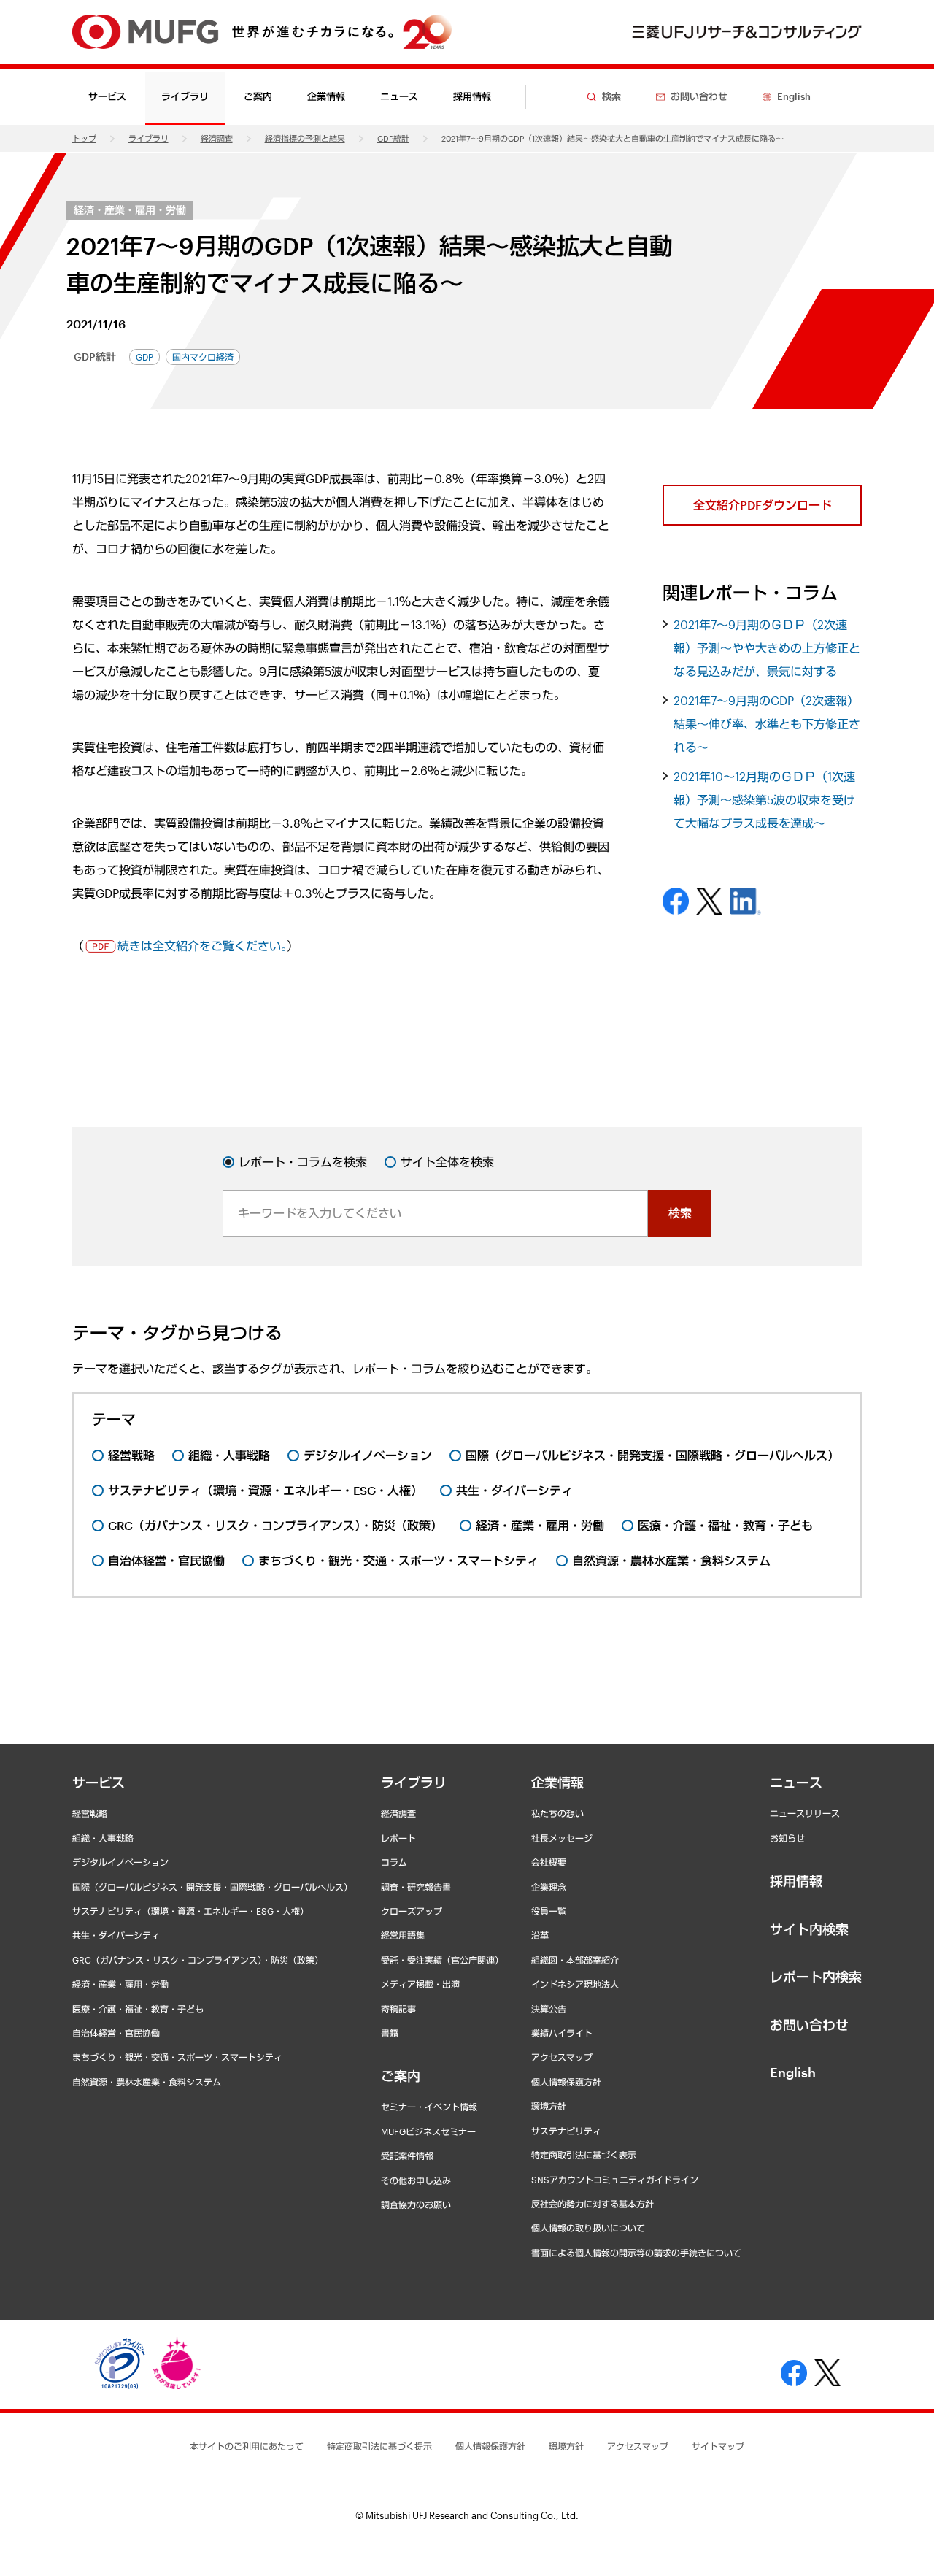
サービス (99, 1783)
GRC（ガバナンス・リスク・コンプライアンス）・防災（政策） (198, 1960)
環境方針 (549, 2106)
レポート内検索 (816, 1977)
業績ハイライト (562, 2033)
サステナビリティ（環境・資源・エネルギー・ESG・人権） (190, 1911)
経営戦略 (90, 1813)
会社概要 (549, 1862)
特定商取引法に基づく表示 (584, 2155)
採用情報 (472, 96)
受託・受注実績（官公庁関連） (442, 1960)
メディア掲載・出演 (420, 1984)
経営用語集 (403, 1935)
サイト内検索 (809, 1929)
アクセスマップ (562, 2057)
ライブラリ (148, 138)
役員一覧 (549, 1911)
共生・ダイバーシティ (116, 1935)
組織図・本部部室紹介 (575, 1960)
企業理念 (549, 1887)
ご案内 (401, 2076)
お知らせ (787, 1838)
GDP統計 (393, 138)
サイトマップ (718, 2446)
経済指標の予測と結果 (305, 138)
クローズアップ (412, 1911)
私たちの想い (557, 1813)
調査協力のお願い (416, 2204)
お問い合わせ (809, 2025)
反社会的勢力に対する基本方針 (593, 2204)
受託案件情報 (407, 2156)
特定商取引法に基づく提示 (379, 2446)
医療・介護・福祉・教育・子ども (138, 2009)
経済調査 (217, 138)
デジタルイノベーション (120, 1862)
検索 (680, 1213)
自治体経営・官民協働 (116, 2033)
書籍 (390, 2033)
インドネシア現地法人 (575, 1984)
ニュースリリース (805, 1813)
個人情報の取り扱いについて (588, 2228)
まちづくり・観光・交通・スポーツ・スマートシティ (177, 2057)
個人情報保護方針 (566, 2082)
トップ (84, 138)
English (793, 2072)
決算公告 (549, 2009)
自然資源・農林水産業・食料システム (147, 2082)
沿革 (540, 1935)
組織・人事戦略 (103, 1838)
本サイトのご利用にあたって (247, 2446)
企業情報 (557, 1783)
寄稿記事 (398, 2009)
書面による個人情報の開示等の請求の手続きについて (636, 2253)
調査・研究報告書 (416, 1887)
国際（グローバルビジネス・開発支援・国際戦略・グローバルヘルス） (212, 1887)
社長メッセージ (562, 1838)
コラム (394, 1862)
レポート (398, 1838)
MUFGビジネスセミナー (428, 2131)
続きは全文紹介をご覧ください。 (202, 946)
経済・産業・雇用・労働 (130, 210)
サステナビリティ (566, 2131)
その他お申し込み (416, 2180)
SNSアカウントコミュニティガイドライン (615, 2180)
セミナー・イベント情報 (429, 2107)
